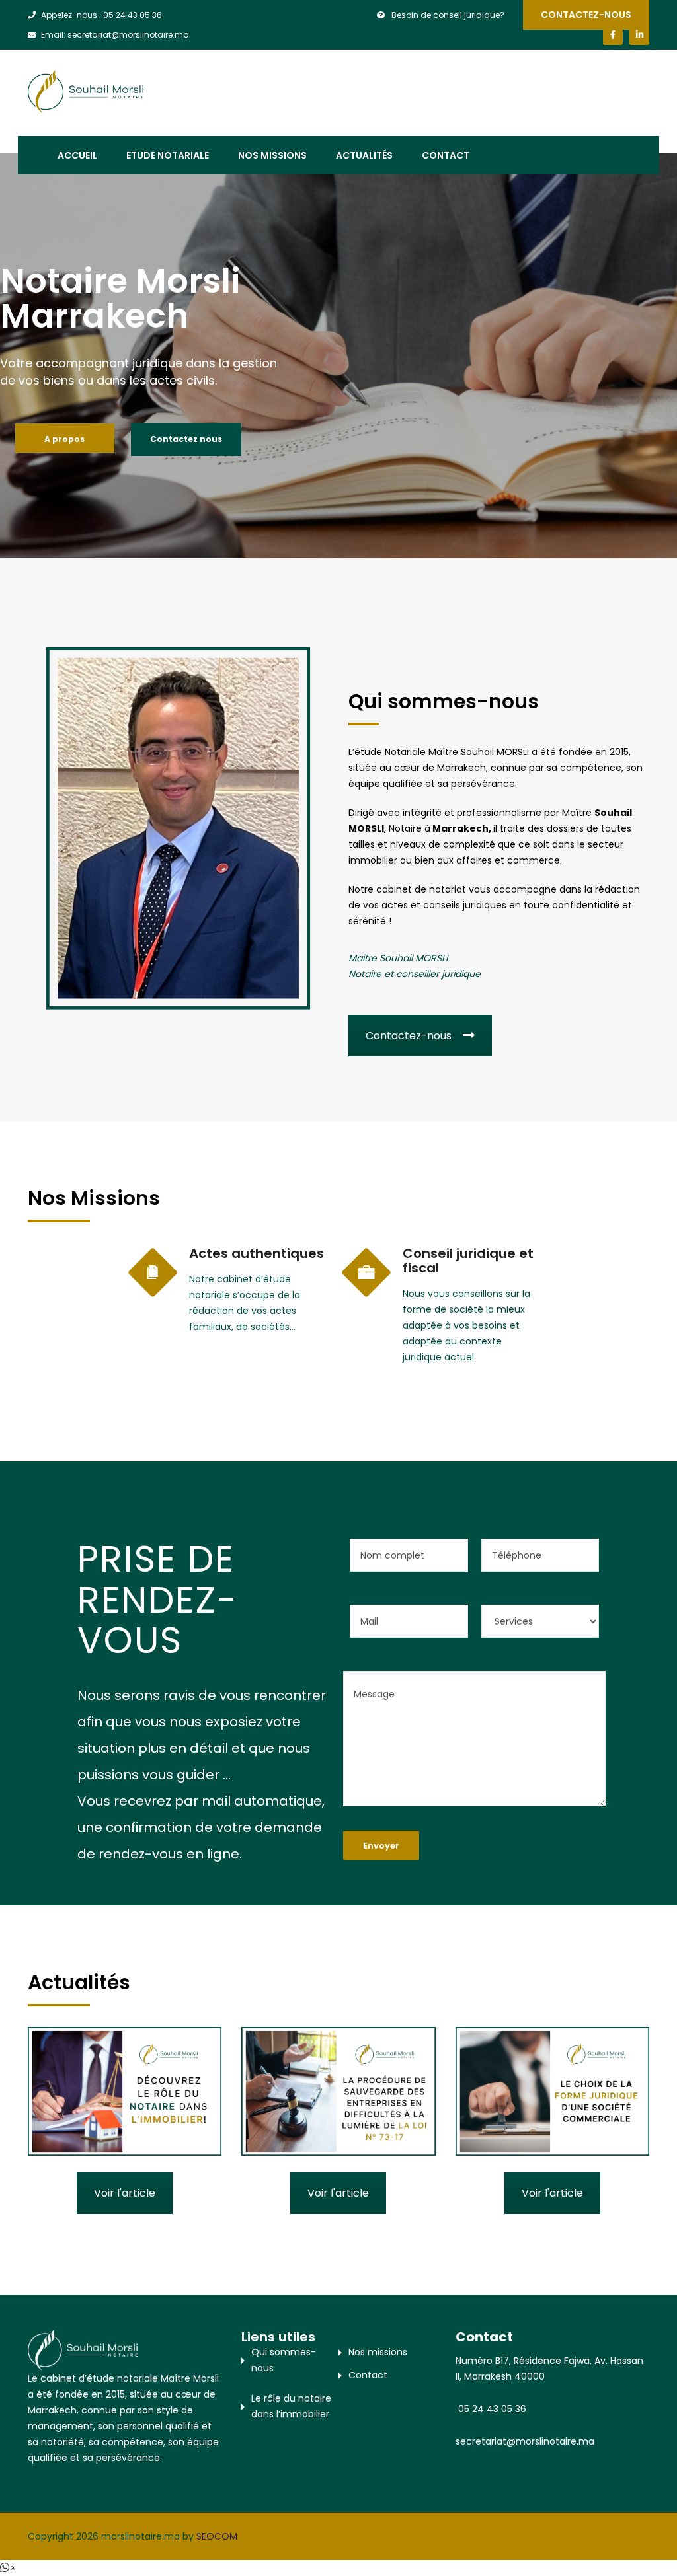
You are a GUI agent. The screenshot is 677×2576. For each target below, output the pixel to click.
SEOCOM (217, 2536)
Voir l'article (125, 2193)
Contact (446, 155)
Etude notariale (168, 155)
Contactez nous (186, 439)
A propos (64, 439)
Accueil (77, 155)
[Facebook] (613, 35)
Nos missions (272, 155)
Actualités (364, 155)
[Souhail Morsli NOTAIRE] (86, 91)
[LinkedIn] (639, 35)
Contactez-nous (586, 15)
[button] (8, 2568)
